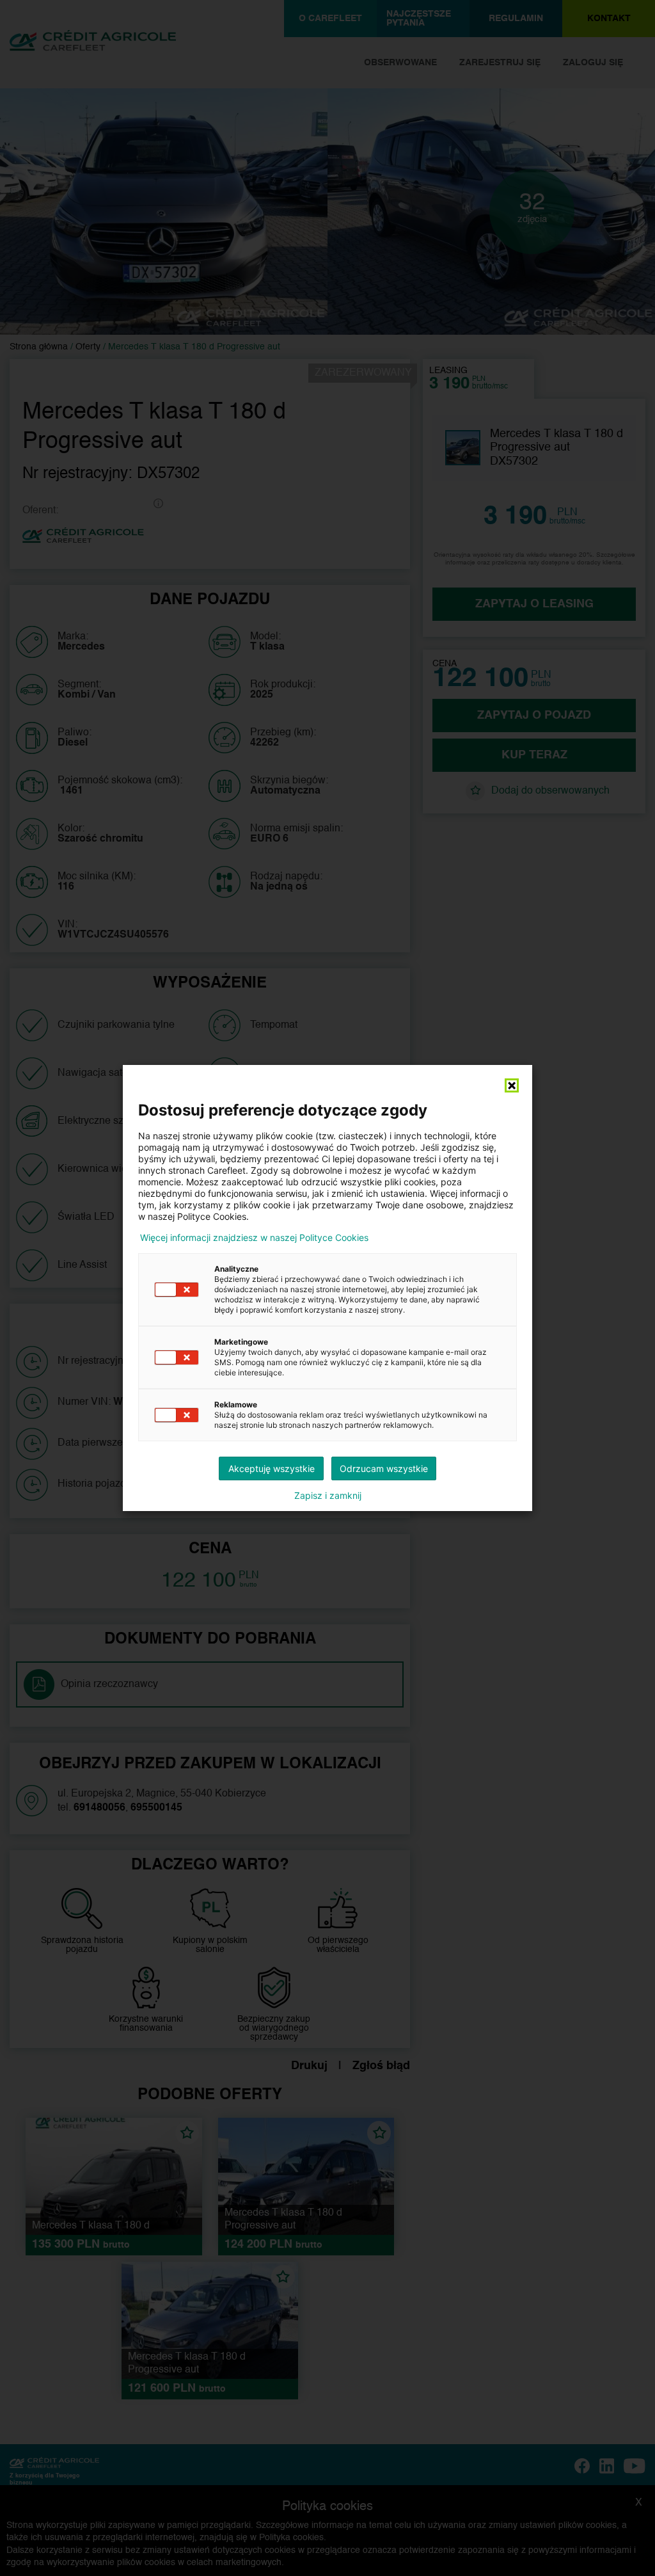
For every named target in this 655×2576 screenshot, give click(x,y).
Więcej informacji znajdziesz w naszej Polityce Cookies (254, 1238)
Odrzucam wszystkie (384, 1468)
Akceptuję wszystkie (272, 1468)
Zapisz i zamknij (328, 1496)
